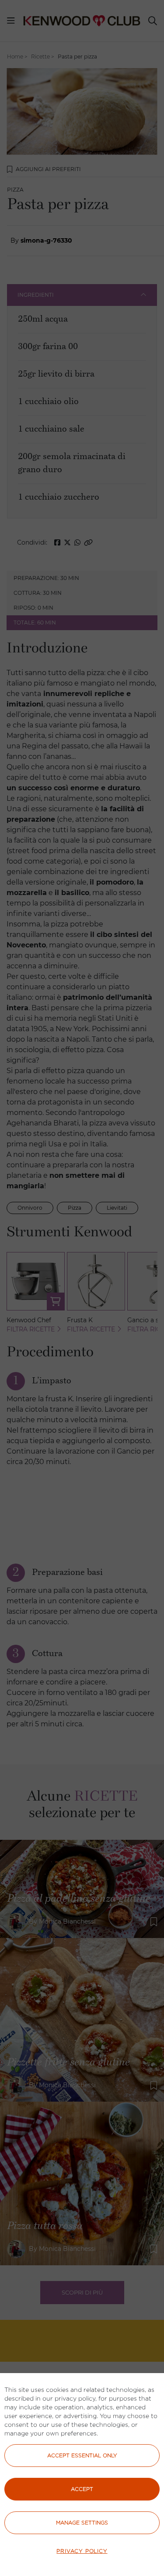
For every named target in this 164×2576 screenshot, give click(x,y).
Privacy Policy (82, 2551)
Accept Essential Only (82, 2455)
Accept (82, 2489)
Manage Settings (82, 2523)
